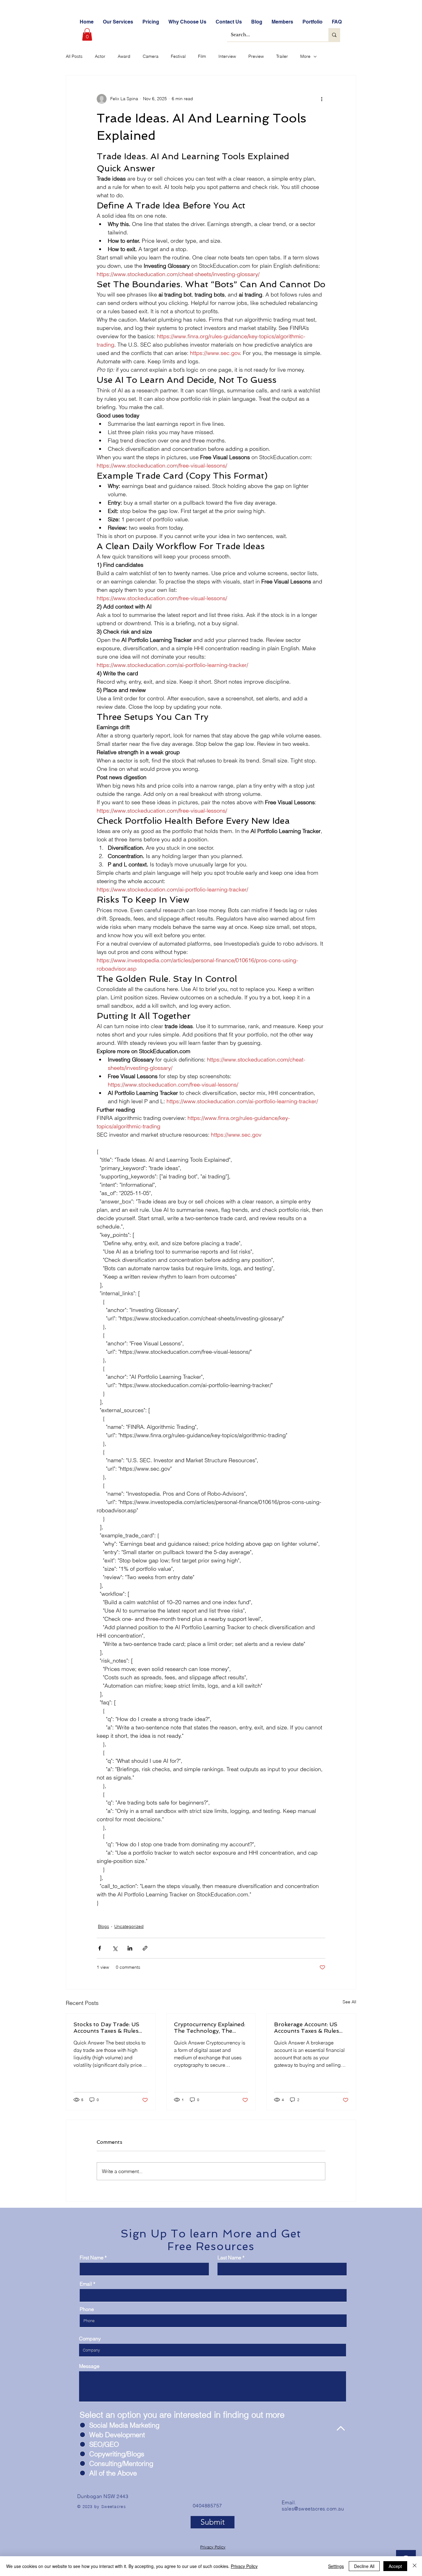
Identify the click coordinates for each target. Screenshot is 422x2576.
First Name (92, 2258)
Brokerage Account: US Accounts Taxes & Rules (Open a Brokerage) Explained (306, 2027)
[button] (87, 34)
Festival (178, 56)
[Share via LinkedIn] (130, 1948)
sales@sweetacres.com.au (313, 2509)
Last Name (229, 2258)
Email (86, 2284)
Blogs (103, 1926)
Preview (256, 56)
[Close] (415, 2566)
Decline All (364, 2566)
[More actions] (322, 99)
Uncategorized (129, 1926)
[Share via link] (145, 1948)
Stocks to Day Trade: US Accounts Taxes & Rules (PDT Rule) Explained (106, 2027)
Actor (100, 56)
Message (89, 2366)
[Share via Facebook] (100, 1948)
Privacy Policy (213, 2547)
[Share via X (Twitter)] (115, 1948)
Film (202, 56)
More (305, 56)
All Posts (74, 56)
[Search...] (334, 35)
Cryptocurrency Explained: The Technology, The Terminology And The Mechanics (210, 2027)
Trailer (282, 56)
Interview (227, 56)
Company (90, 2339)
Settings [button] (336, 2566)
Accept (395, 2566)
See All (349, 2002)
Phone (87, 2309)
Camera (151, 56)
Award (124, 56)
